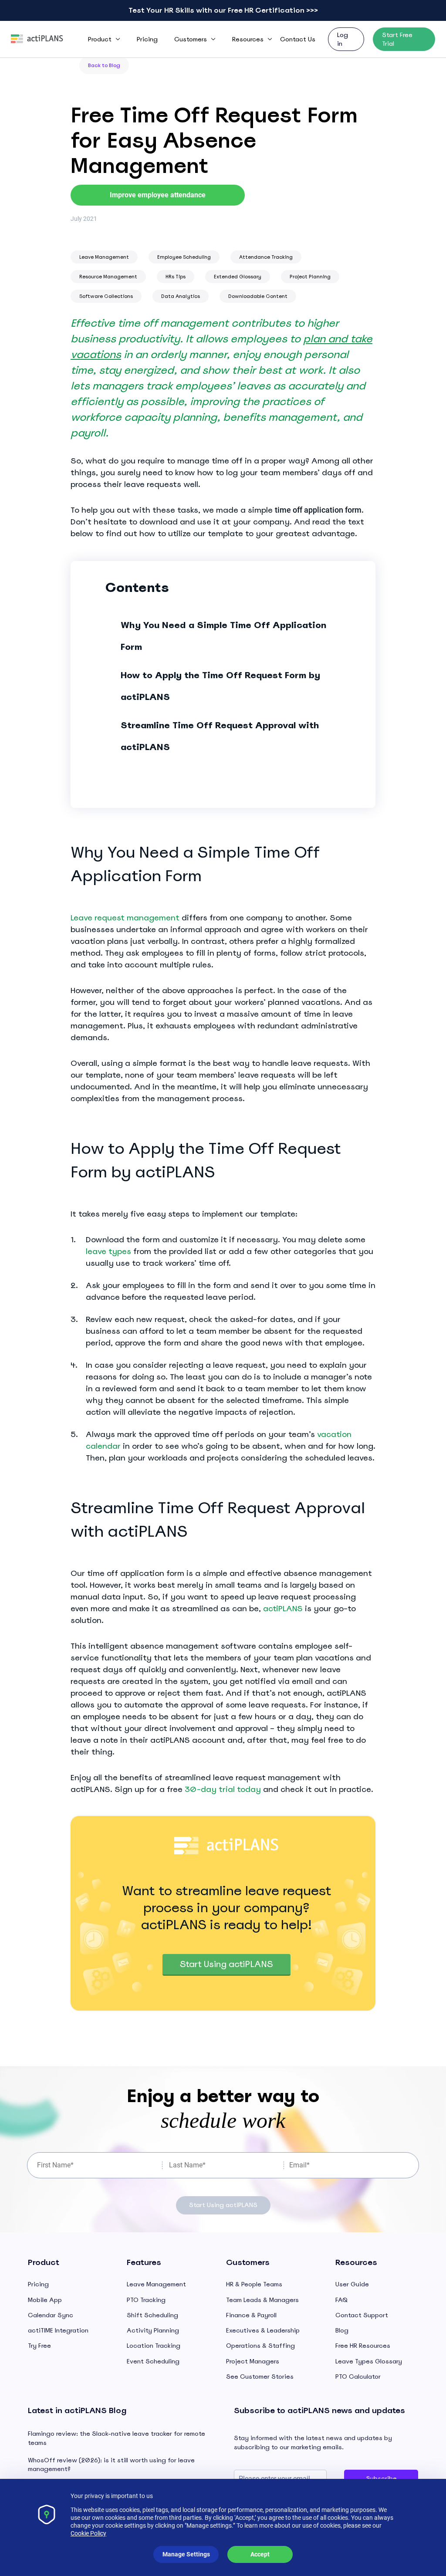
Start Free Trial (397, 39)
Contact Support (362, 2315)
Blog (342, 2330)
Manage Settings (186, 2554)
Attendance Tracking (266, 257)
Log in (343, 39)
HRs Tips (176, 277)
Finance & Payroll (251, 2315)
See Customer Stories (260, 2377)
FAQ (341, 2300)
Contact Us (298, 39)
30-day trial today (223, 1789)
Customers (191, 39)
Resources (248, 39)
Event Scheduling (153, 2361)
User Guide (352, 2284)
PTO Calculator (358, 2377)
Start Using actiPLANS (226, 1964)
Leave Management (104, 257)
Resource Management (108, 277)
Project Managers (253, 2361)
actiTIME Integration (58, 2330)
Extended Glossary (238, 277)
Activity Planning (153, 2330)
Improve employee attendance (158, 195)
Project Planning (310, 277)
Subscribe (381, 2478)
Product (100, 39)
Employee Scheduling (184, 257)
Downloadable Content (258, 296)
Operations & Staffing (260, 2346)
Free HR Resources (363, 2346)
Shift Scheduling (152, 2315)
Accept (260, 2554)
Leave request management (125, 918)
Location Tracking (154, 2346)
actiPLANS (283, 1608)
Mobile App (45, 2300)
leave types (108, 1251)
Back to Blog (104, 65)
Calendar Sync (51, 2315)
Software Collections (106, 296)
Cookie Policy (88, 2533)
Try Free (39, 2346)
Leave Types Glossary (369, 2361)
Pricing (147, 39)
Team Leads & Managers (262, 2300)
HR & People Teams (254, 2284)
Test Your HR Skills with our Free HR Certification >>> (223, 10)
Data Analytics (181, 296)
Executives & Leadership (263, 2330)
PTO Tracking (146, 2300)
